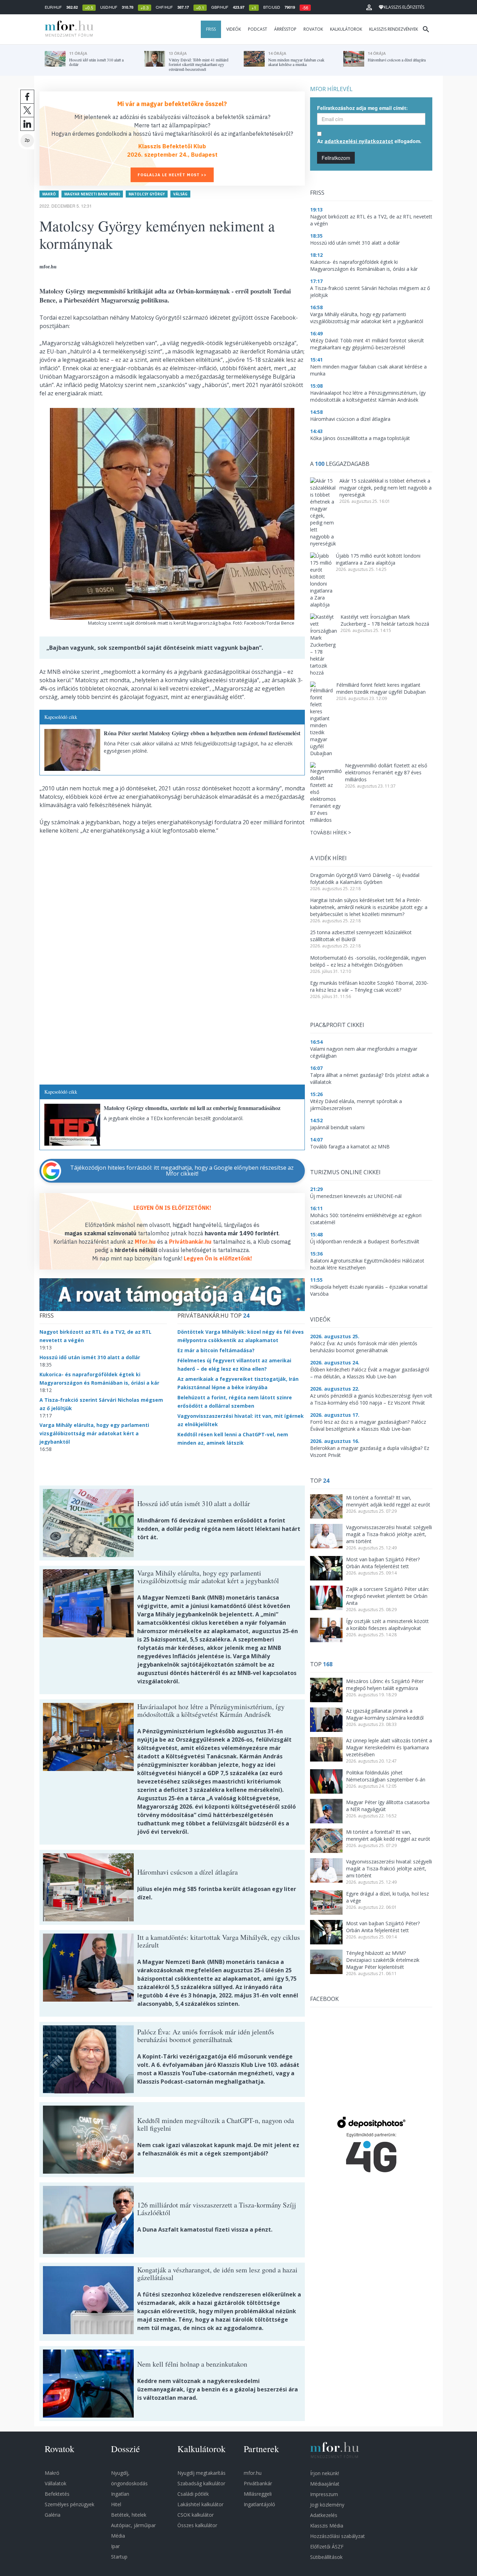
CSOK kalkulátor (196, 2515)
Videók (234, 29)
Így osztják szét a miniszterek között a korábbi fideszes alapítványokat (387, 1625)
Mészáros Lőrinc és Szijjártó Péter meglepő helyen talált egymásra (385, 1685)
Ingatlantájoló (259, 2504)
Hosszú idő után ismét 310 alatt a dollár (90, 1357)
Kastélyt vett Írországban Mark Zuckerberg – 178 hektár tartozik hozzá (385, 620)
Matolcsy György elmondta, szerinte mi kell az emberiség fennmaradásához (192, 1108)
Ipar (115, 2546)
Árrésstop (285, 29)
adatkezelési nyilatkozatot (359, 141)
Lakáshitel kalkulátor (200, 2504)
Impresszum (324, 2494)
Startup (119, 2557)
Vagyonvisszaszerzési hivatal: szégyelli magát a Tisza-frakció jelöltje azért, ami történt (389, 1534)
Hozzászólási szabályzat (337, 2536)
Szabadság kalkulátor (201, 2483)
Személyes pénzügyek (69, 2504)
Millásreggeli (258, 2494)
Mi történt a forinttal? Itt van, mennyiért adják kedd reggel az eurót (388, 1501)
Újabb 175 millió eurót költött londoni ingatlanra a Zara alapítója (378, 559)
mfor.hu (253, 2473)
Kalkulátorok (346, 29)
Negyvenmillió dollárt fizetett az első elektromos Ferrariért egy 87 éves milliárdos (386, 772)
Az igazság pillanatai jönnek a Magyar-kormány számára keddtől (385, 1714)
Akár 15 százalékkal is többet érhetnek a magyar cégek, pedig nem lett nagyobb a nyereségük (386, 488)
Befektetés (57, 2494)
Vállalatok (56, 2483)
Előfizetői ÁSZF (327, 2547)
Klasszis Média (327, 2526)
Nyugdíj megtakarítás (201, 2473)
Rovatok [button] (313, 29)
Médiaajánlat (325, 2484)
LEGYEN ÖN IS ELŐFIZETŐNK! (172, 1208)
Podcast (258, 29)
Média (118, 2536)
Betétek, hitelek (129, 2515)
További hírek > (331, 832)
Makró (49, 194)
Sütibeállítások (326, 2557)
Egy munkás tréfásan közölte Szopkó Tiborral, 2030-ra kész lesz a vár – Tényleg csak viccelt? (369, 986)
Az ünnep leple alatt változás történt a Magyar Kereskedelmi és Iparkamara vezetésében (389, 1747)
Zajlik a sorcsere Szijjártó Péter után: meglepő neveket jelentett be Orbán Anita (388, 1596)
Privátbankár (258, 2483)
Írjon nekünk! (325, 2473)
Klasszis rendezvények (394, 29)
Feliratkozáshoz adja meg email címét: (362, 108)
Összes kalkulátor (197, 2525)
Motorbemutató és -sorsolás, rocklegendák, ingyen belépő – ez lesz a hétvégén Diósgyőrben (368, 961)
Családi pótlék (193, 2494)
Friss (211, 29)
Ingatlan (120, 2494)
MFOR (67, 29)
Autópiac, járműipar (133, 2525)
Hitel (116, 2504)
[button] (369, 7)
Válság (180, 194)
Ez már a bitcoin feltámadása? (216, 1350)
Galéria (53, 2515)
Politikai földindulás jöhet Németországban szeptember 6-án (386, 1776)
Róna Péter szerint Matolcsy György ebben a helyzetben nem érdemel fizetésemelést (202, 733)
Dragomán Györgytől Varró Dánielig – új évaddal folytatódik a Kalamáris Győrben (365, 878)
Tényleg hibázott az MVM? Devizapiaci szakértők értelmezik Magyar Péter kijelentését (383, 1960)
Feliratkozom (336, 158)
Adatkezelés (324, 2515)
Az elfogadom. (369, 141)
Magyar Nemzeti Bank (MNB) (92, 194)
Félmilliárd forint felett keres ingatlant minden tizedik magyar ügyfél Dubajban (381, 688)
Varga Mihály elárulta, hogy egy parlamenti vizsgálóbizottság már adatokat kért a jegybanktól (94, 1433)
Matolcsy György (147, 194)
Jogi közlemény (327, 2505)
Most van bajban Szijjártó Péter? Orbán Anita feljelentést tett (383, 1563)
